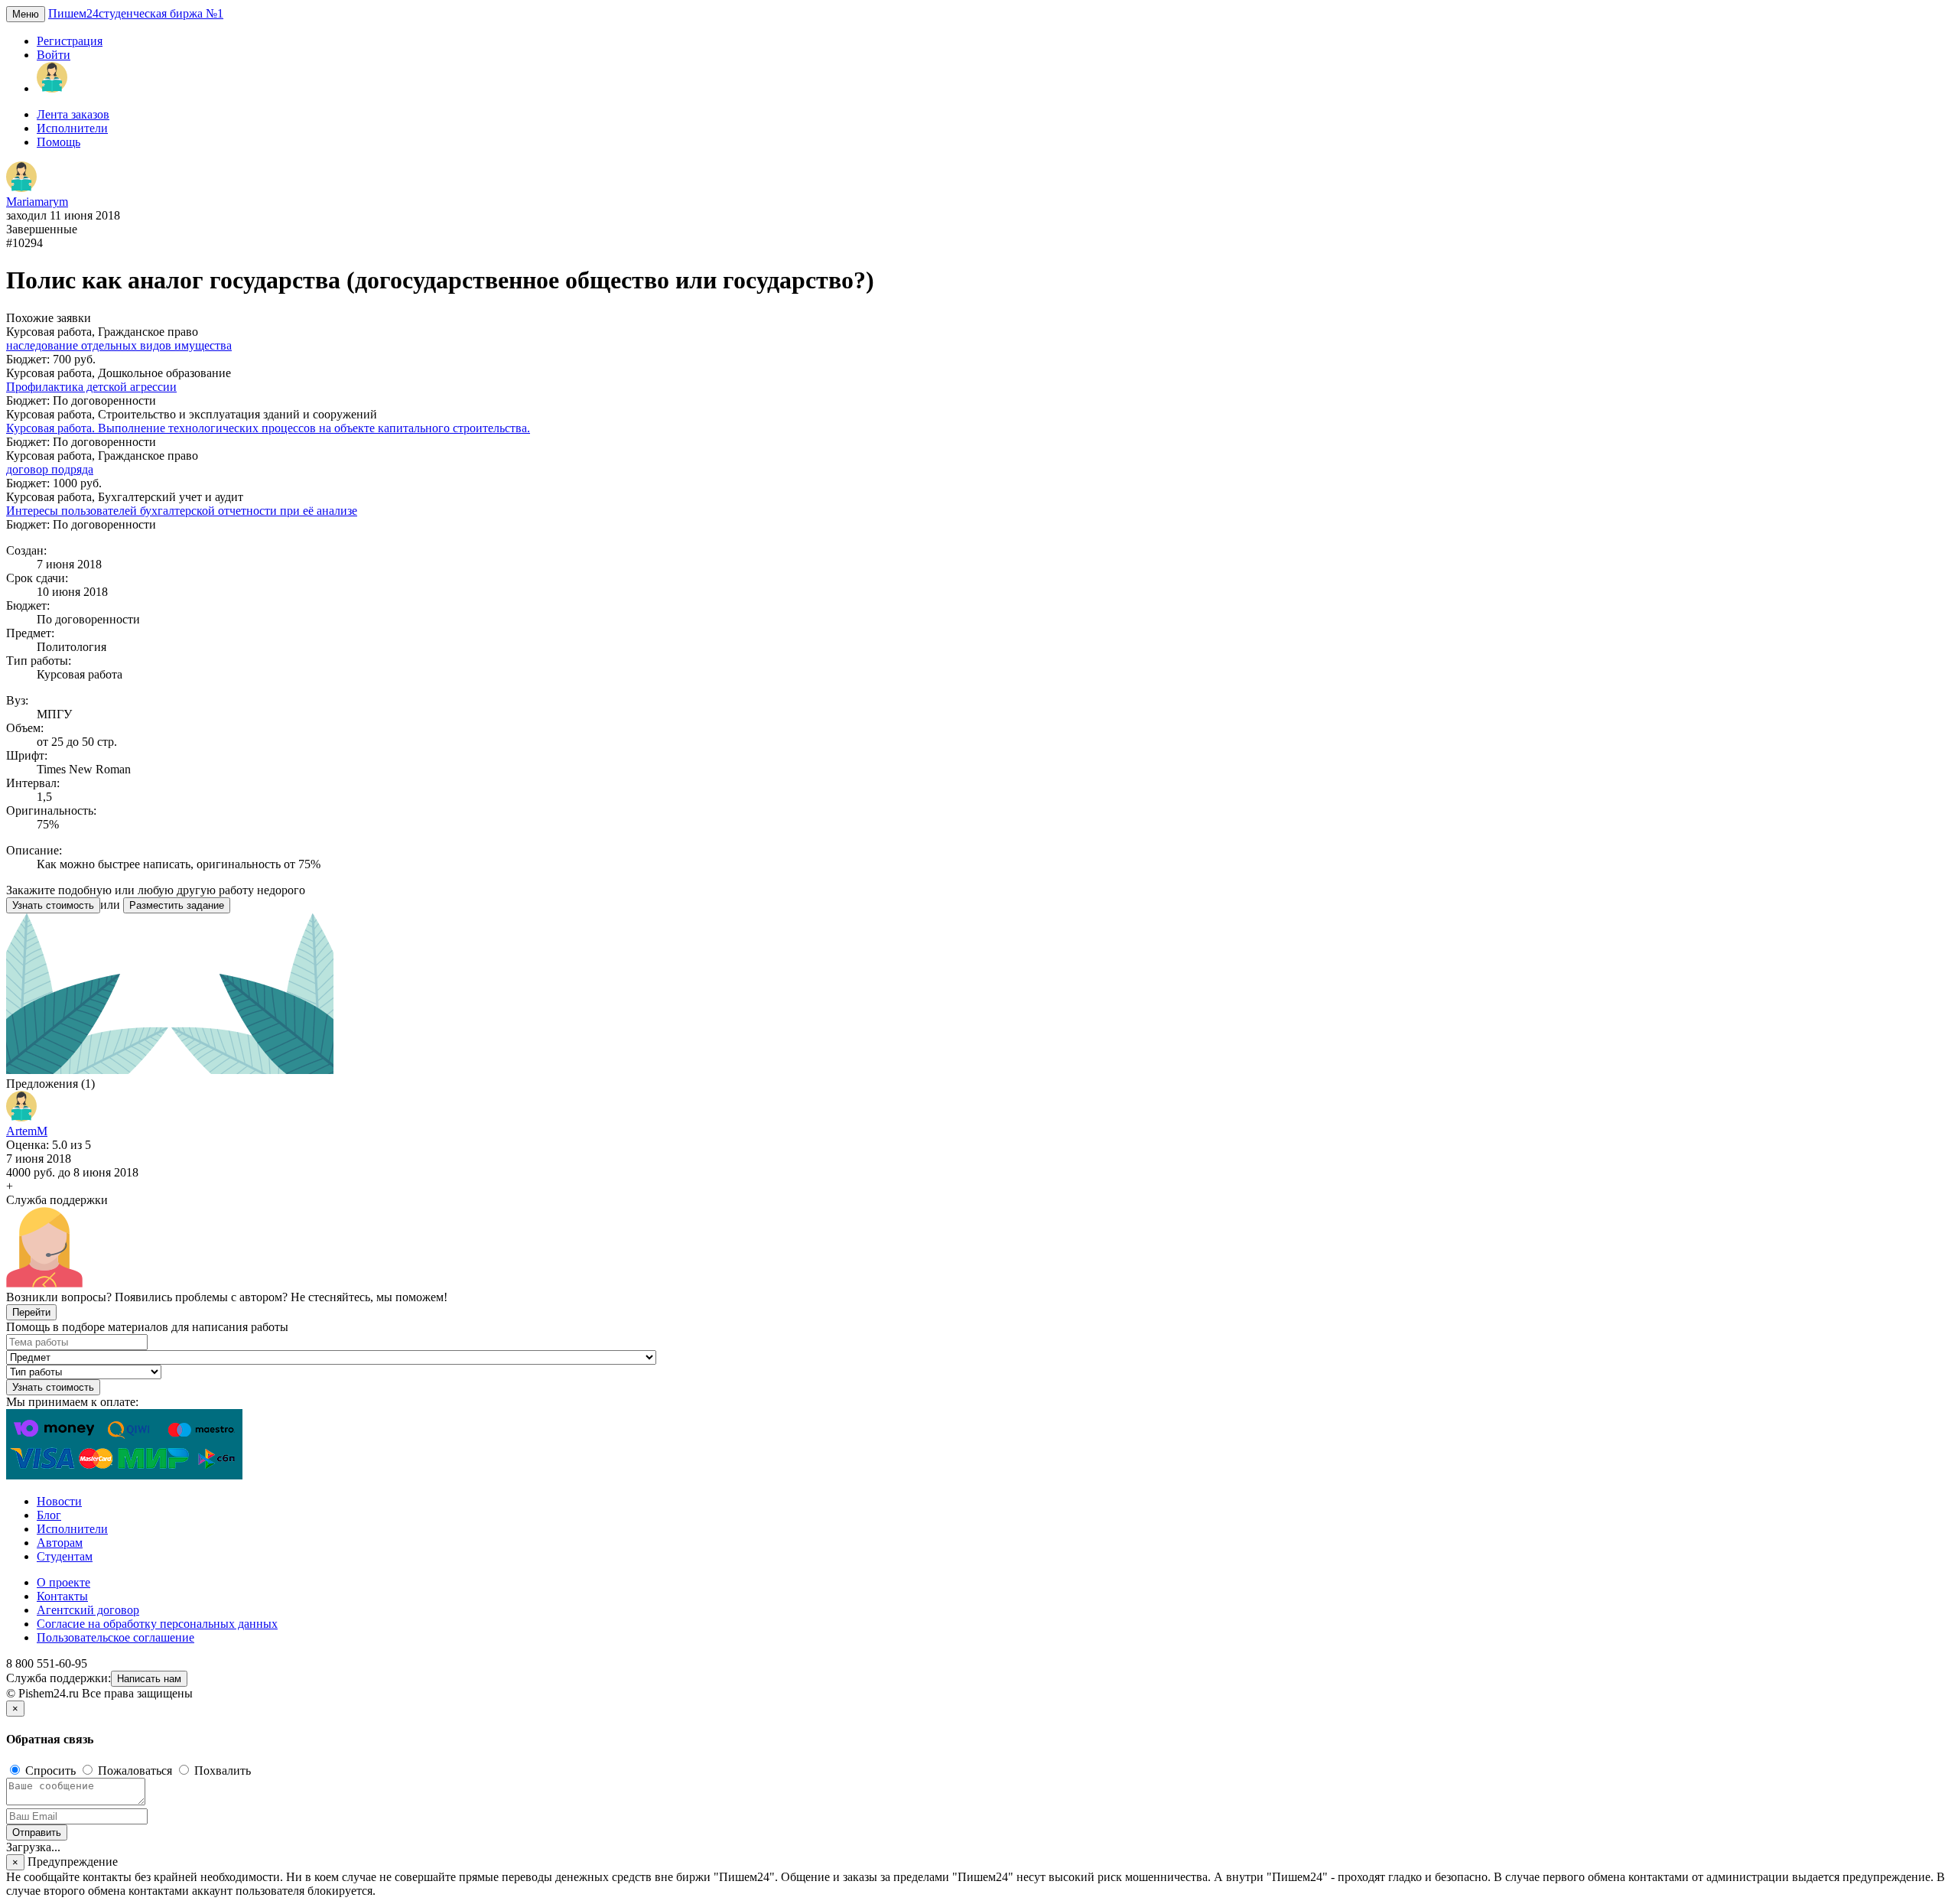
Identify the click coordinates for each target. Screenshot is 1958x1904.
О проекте (63, 1582)
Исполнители (72, 128)
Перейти (31, 1312)
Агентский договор (88, 1610)
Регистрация (70, 41)
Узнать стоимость (53, 905)
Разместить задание (177, 905)
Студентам (65, 1556)
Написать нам (149, 1679)
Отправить (37, 1832)
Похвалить (221, 1771)
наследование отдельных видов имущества (119, 345)
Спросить (50, 1771)
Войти (54, 55)
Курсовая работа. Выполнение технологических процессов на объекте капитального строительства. (268, 428)
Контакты (62, 1596)
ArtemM (27, 1131)
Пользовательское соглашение (115, 1637)
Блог (49, 1515)
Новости (59, 1501)
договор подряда (50, 469)
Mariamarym (37, 202)
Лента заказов (73, 114)
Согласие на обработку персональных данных (157, 1624)
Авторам (60, 1543)
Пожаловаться (135, 1771)
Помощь (59, 142)
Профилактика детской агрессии (91, 387)
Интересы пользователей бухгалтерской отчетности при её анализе (182, 511)
